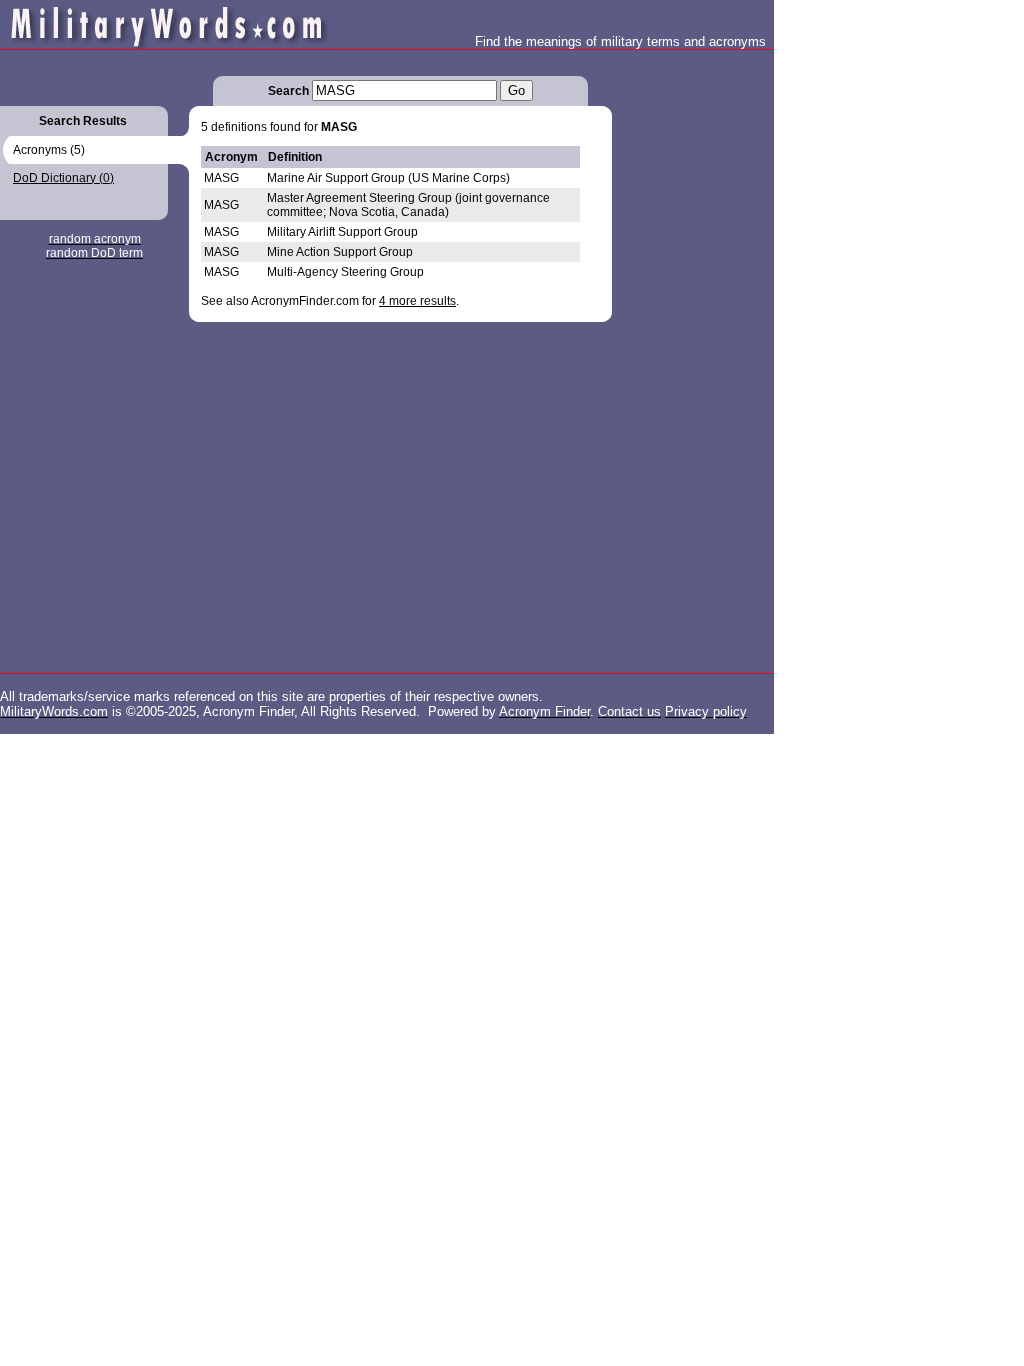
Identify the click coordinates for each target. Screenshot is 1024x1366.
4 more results (417, 301)
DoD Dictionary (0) (63, 178)
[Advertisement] (692, 350)
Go (516, 90)
